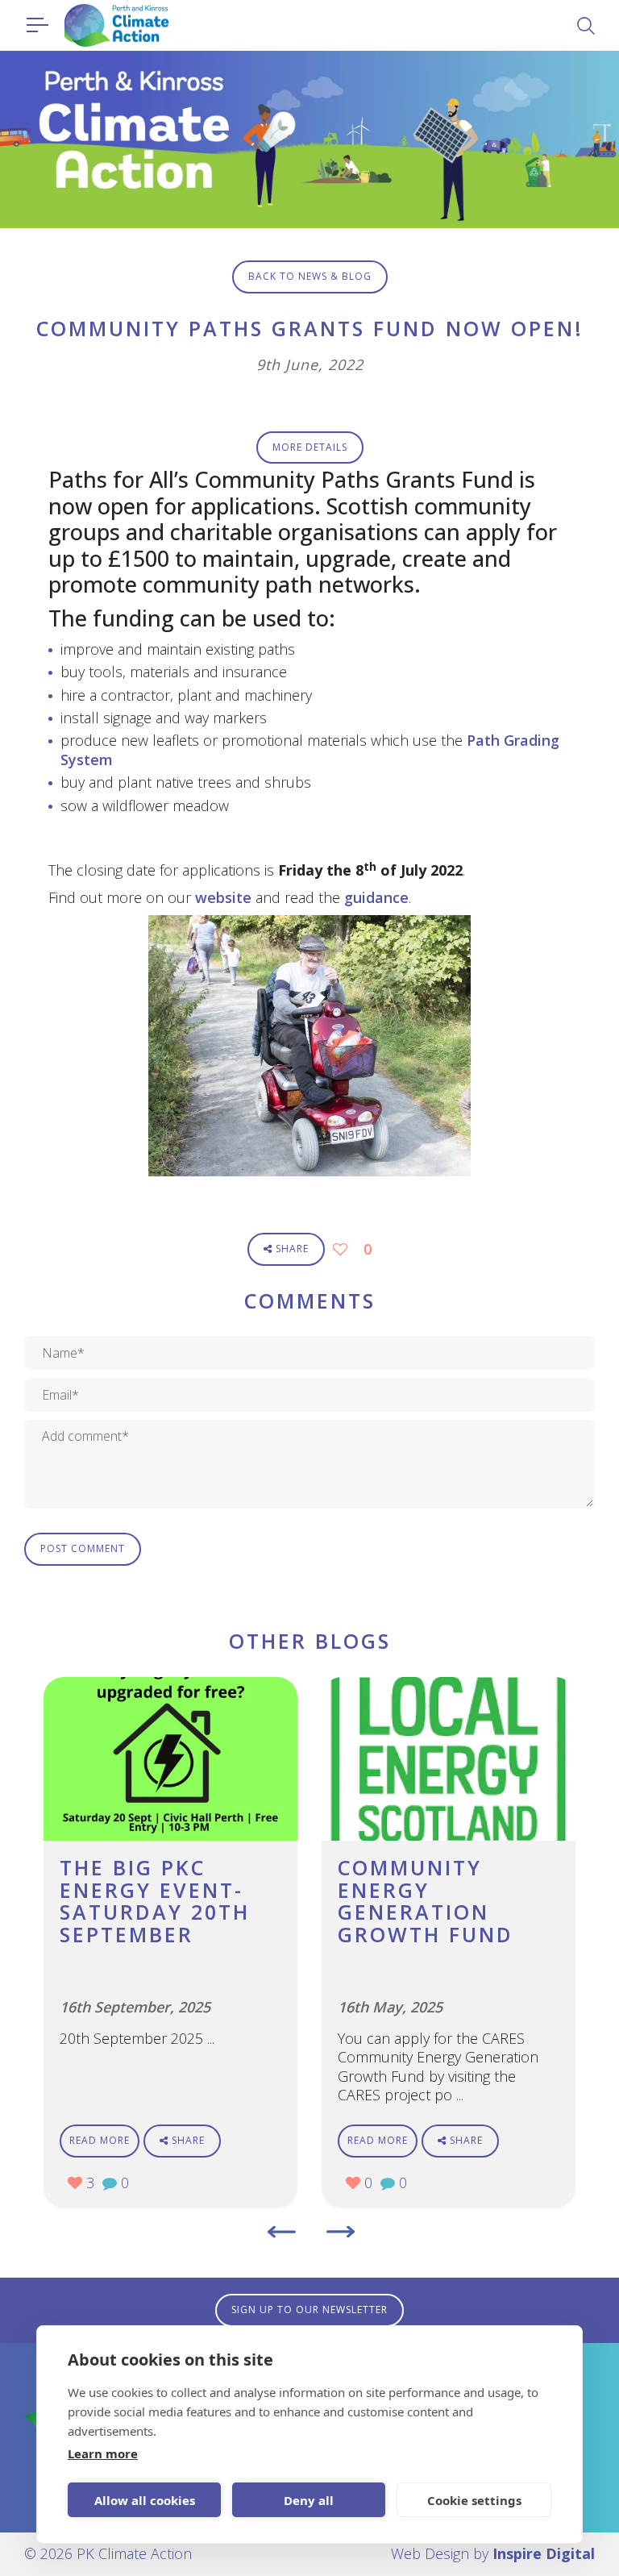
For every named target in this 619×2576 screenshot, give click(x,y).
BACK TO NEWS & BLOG (310, 276)
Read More (100, 2140)
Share (291, 1248)
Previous (280, 2231)
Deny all (309, 2500)
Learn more (103, 2453)
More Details (310, 447)
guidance (376, 897)
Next (339, 2231)
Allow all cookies (145, 2500)
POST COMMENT (83, 1548)
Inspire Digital (544, 2553)
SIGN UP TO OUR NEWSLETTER (309, 2310)
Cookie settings (474, 2500)
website (223, 897)
